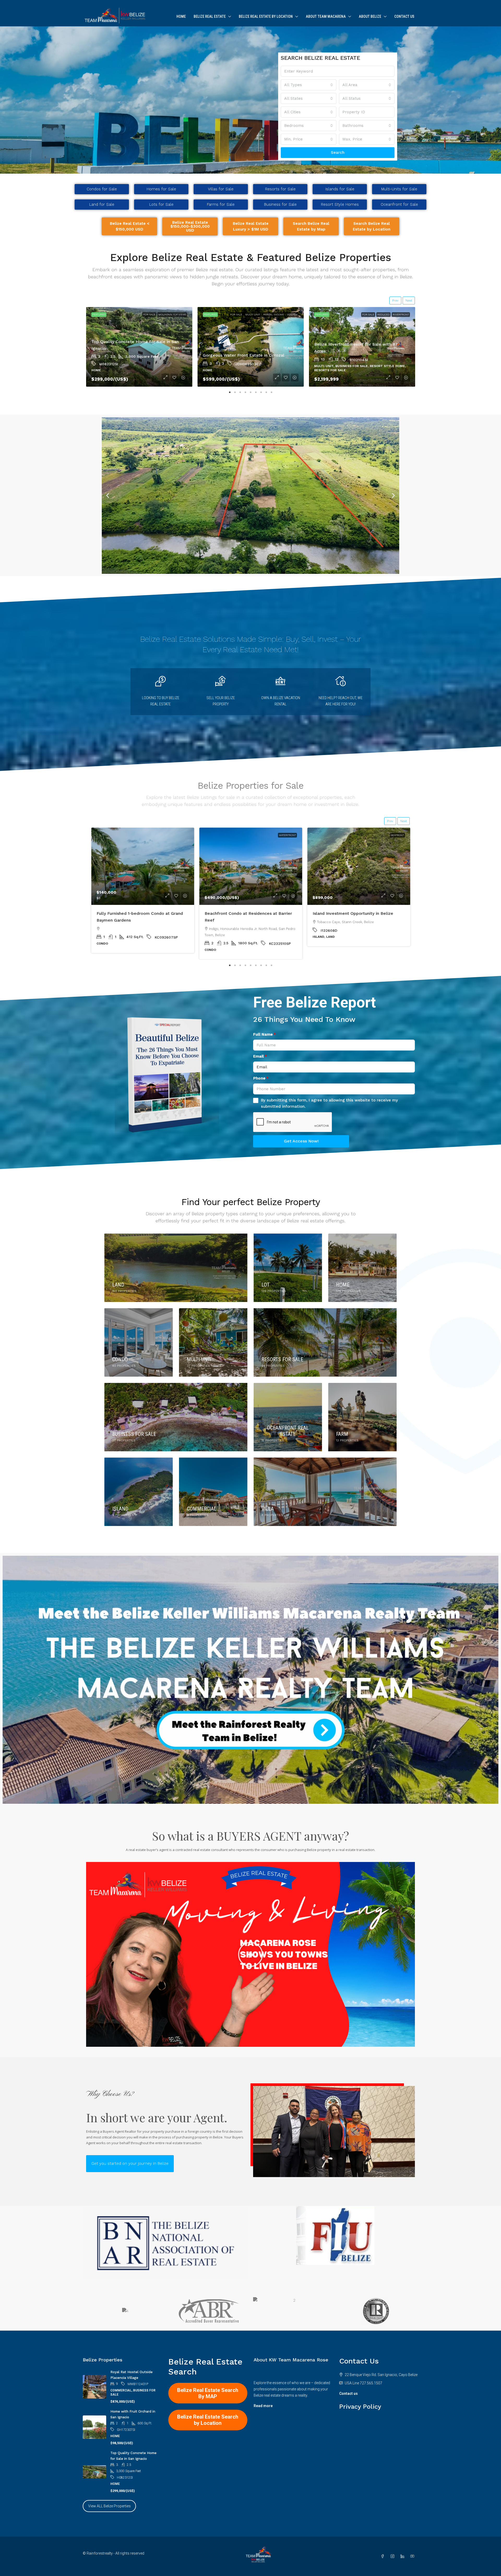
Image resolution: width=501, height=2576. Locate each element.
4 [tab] (245, 391)
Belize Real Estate (210, 16)
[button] (108, 496)
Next (409, 300)
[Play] (250, 1954)
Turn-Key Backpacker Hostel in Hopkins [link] (243, 355)
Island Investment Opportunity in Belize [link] (353, 913)
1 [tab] (230, 391)
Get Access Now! (301, 1141)
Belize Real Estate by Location (266, 16)
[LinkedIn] (403, 2556)
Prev (395, 300)
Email (258, 1056)
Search (338, 152)
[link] (143, 866)
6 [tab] (256, 391)
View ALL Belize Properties (109, 2506)
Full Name (263, 1034)
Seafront (180, 314)
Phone (259, 1078)
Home (181, 16)
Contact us (348, 2394)
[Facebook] (384, 2556)
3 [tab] (240, 391)
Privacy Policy (360, 2407)
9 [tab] (271, 391)
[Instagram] (393, 2556)
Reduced (273, 314)
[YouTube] (413, 2556)
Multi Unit (162, 314)
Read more (263, 2406)
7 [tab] (261, 391)
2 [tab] (235, 391)
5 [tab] (250, 391)
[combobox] (309, 85)
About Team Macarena (326, 16)
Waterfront (400, 314)
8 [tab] (266, 391)
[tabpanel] (139, 347)
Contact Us (404, 16)
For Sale (146, 314)
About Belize (370, 16)
